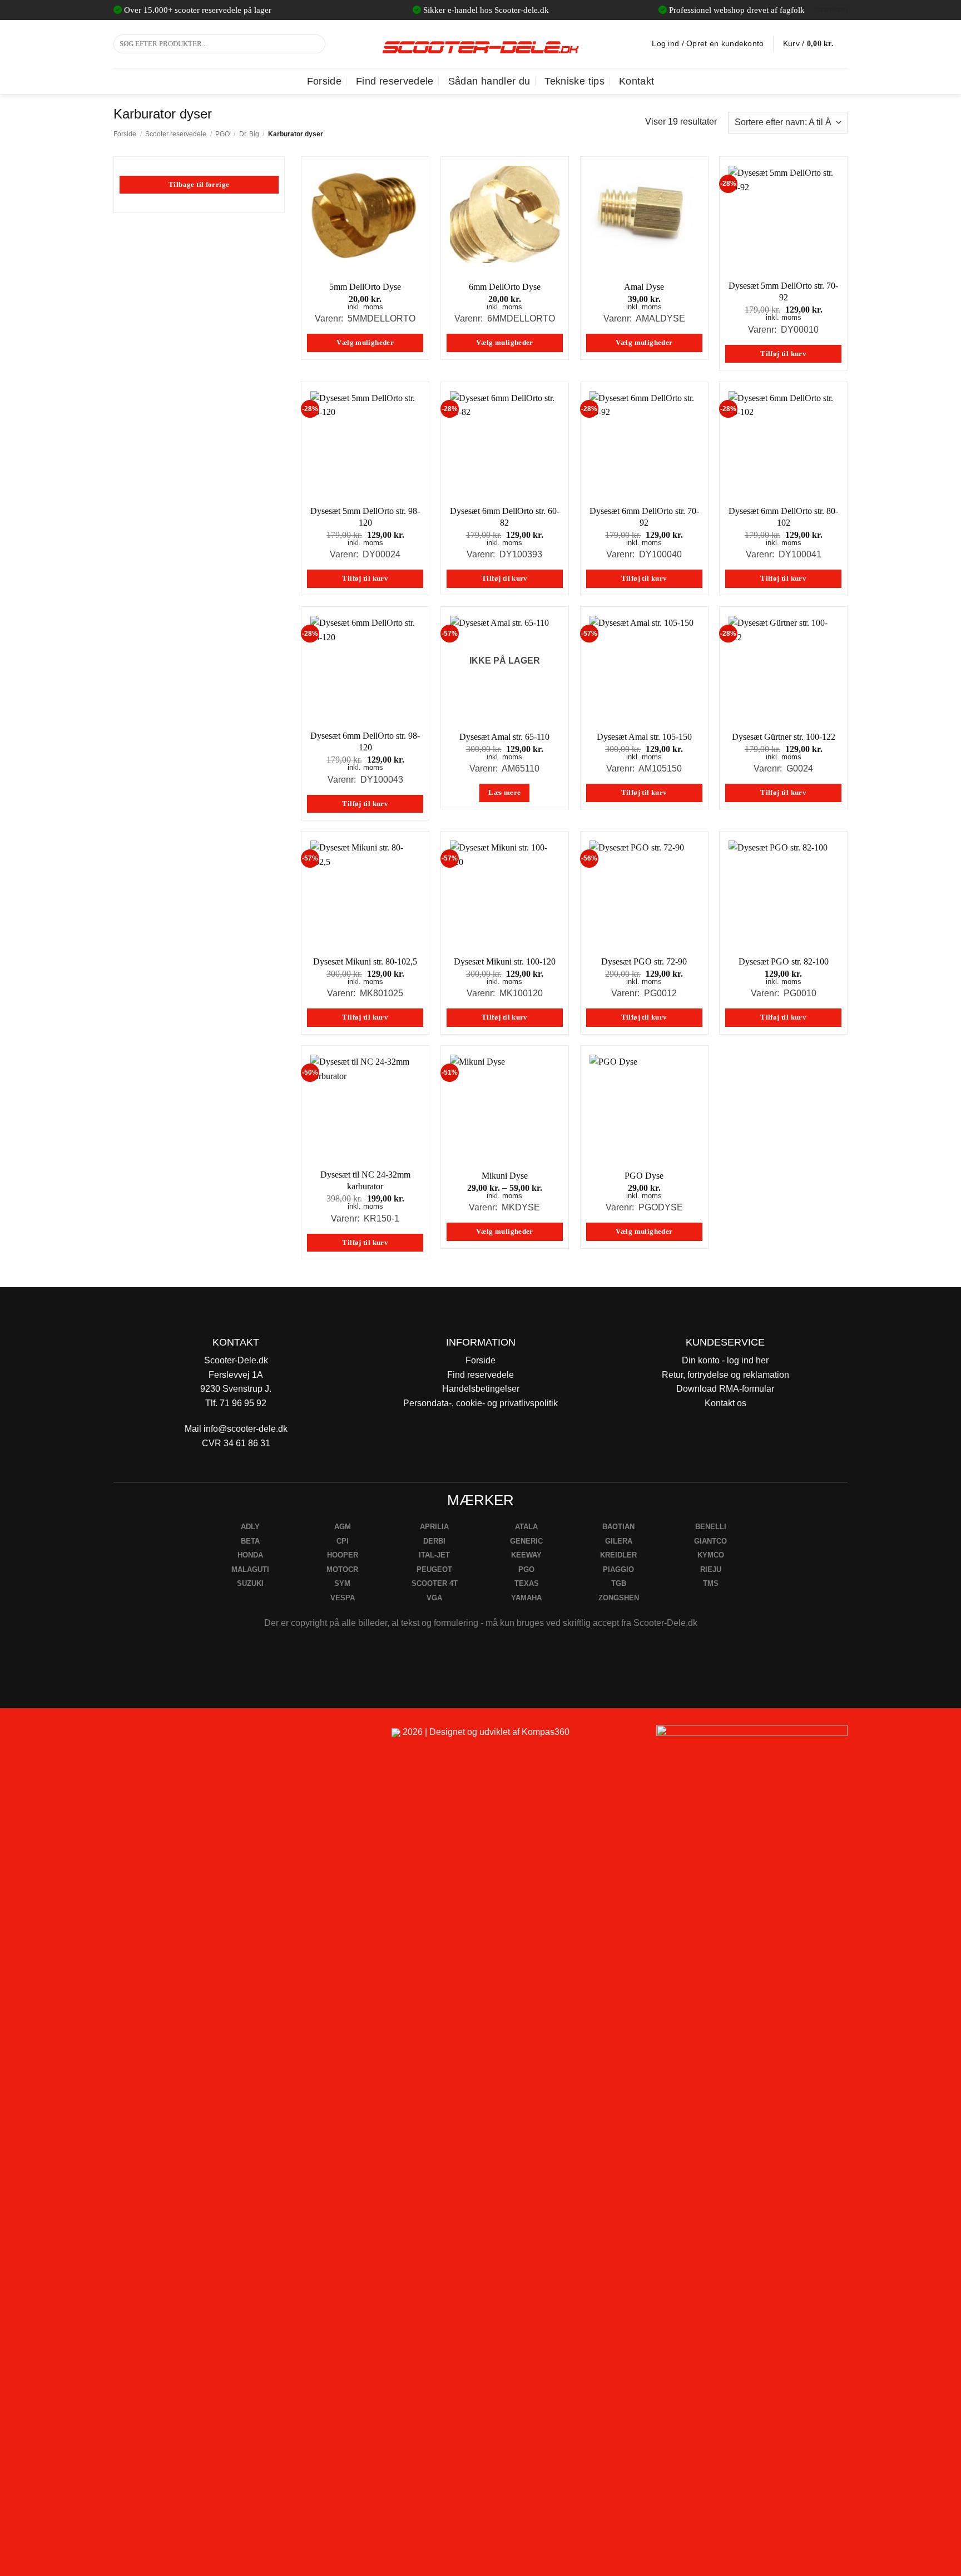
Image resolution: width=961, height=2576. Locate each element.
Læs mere (504, 793)
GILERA (619, 1541)
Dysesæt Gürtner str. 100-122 (784, 737)
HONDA (250, 1555)
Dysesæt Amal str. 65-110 (504, 737)
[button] (815, 44)
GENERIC (526, 1541)
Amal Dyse (644, 287)
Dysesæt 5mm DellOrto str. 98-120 (365, 517)
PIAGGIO (618, 1569)
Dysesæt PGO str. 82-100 (784, 961)
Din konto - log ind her (725, 1360)
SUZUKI (250, 1583)
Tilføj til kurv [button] (783, 354)
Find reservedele (395, 81)
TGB (619, 1583)
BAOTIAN (618, 1527)
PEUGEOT (434, 1569)
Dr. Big (249, 134)
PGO (222, 134)
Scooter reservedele (176, 134)
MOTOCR (342, 1569)
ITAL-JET (434, 1555)
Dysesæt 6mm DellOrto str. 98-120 (365, 741)
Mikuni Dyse (505, 1176)
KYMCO (711, 1555)
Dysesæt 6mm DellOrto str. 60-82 (505, 517)
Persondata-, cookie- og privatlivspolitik (481, 1403)
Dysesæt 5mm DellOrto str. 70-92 (783, 291)
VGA (434, 1598)
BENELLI (711, 1527)
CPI (343, 1541)
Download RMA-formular (725, 1389)
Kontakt (636, 81)
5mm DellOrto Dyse (365, 287)
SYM (342, 1583)
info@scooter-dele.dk (246, 1429)
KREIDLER (618, 1555)
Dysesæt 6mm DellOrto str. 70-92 (644, 517)
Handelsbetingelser (481, 1389)
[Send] (315, 44)
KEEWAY (526, 1555)
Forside (324, 81)
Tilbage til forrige (199, 185)
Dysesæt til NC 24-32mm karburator (365, 1180)
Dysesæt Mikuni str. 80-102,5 (365, 961)
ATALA (526, 1527)
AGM (343, 1527)
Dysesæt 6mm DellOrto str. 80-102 (783, 517)
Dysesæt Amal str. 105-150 (644, 737)
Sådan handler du (489, 81)
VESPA (343, 1598)
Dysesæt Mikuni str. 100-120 (505, 961)
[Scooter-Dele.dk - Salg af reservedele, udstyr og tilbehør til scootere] (481, 44)
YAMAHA (526, 1598)
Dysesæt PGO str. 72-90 (644, 961)
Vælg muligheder (365, 343)
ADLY (250, 1527)
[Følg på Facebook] (127, 1737)
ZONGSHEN (619, 1598)
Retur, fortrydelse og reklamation (725, 1375)
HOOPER (343, 1555)
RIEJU (711, 1569)
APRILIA (434, 1527)
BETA (250, 1541)
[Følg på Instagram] (153, 1737)
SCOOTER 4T (435, 1583)
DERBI (434, 1541)
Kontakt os (725, 1403)
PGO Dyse (644, 1176)
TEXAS (527, 1583)
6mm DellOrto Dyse (505, 287)
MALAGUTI (250, 1569)
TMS (711, 1583)
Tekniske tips (574, 81)
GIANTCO (710, 1541)
